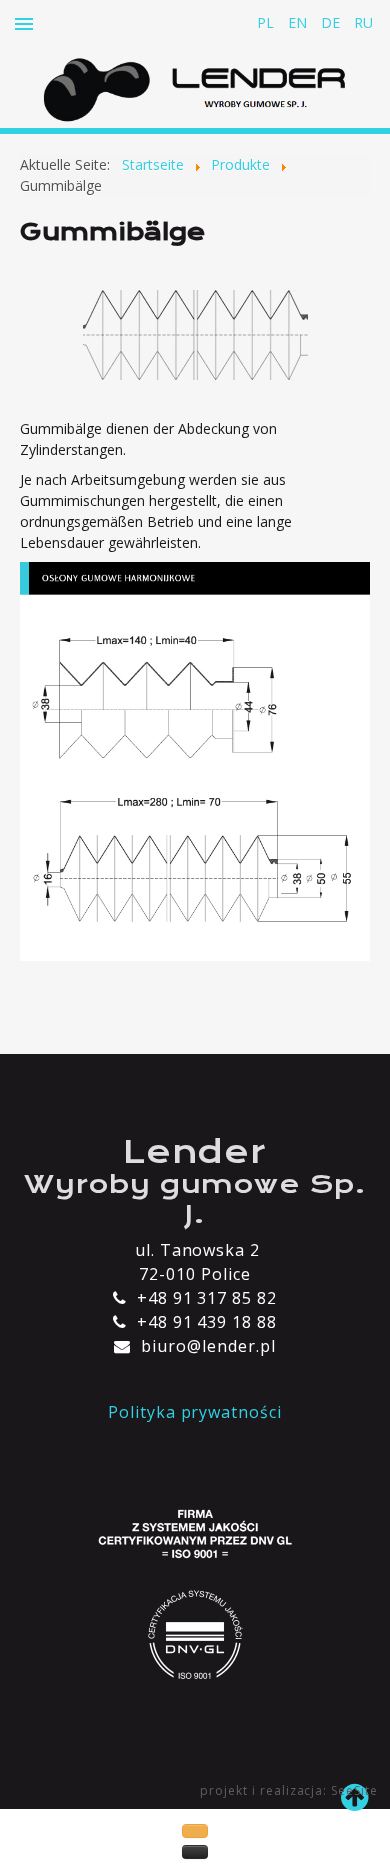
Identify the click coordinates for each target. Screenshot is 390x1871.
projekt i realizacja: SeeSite (289, 1790)
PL (267, 22)
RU (363, 22)
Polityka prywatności (195, 1412)
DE (332, 22)
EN (299, 22)
